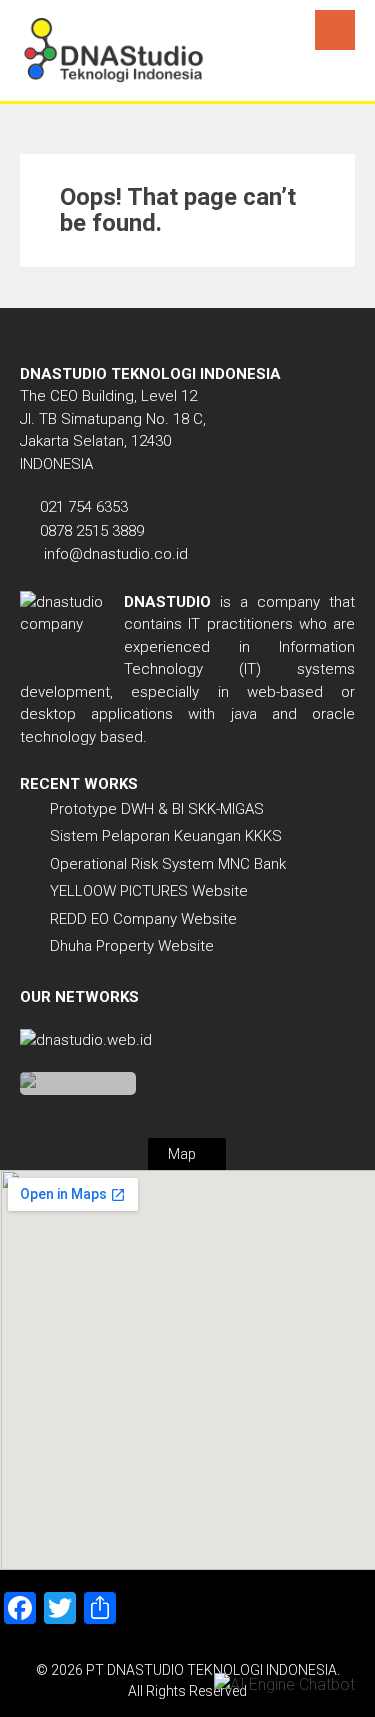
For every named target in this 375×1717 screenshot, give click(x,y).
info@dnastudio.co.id (116, 554)
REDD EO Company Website (143, 919)
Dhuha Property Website (132, 946)
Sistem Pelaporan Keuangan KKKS (166, 836)
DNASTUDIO (167, 602)
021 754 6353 (84, 507)
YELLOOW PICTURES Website (149, 891)
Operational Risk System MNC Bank (168, 864)
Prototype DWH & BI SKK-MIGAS (157, 809)
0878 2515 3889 (92, 531)
